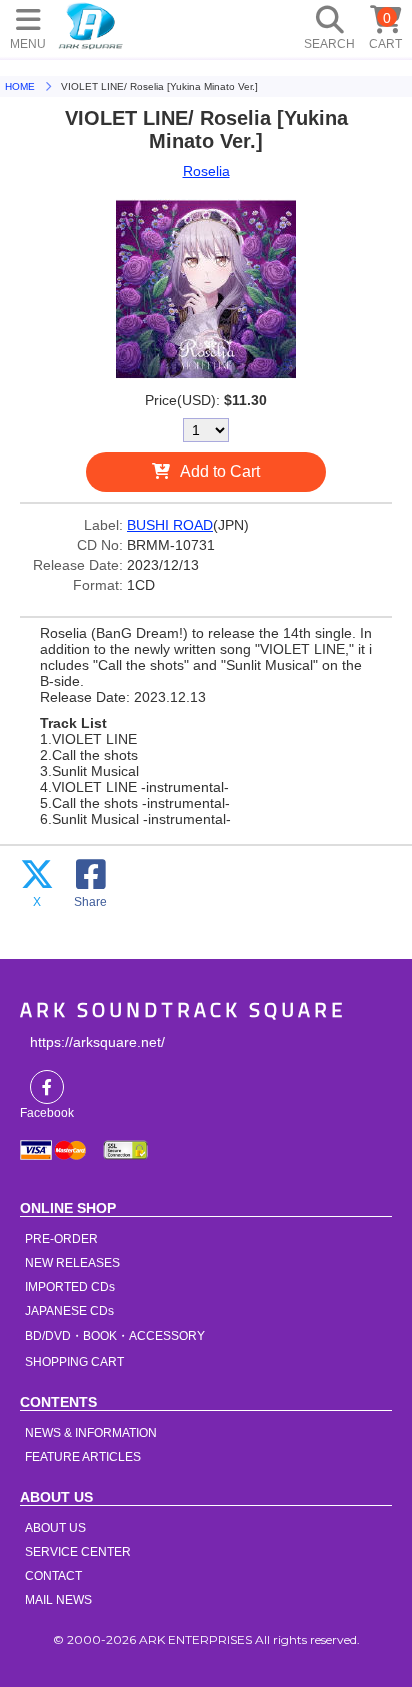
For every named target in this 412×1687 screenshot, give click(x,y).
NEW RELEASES (72, 1263)
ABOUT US (55, 1528)
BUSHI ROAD (170, 525)
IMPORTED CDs (70, 1287)
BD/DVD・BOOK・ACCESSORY (115, 1336)
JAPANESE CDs (69, 1311)
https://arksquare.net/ (97, 1042)
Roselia (206, 171)
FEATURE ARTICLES (83, 1457)
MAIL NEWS (58, 1600)
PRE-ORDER (61, 1239)
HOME (91, 25)
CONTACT (53, 1576)
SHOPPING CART (74, 1362)
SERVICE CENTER (78, 1552)
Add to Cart (220, 471)
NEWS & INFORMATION (91, 1433)
